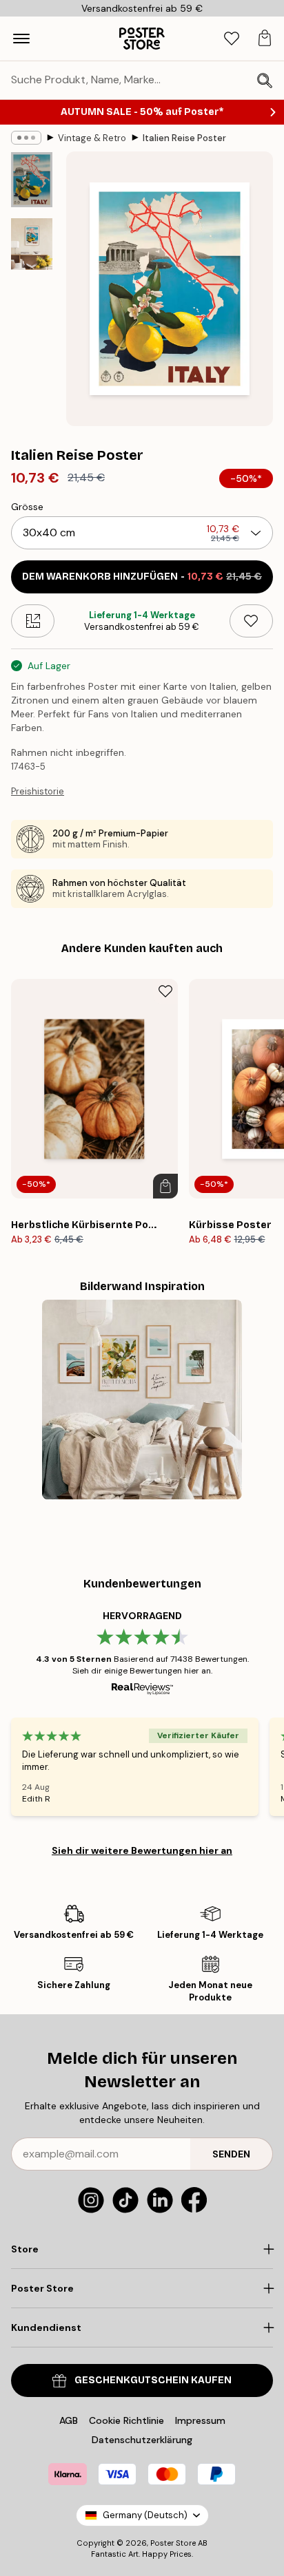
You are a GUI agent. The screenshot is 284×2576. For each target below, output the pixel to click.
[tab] (232, 39)
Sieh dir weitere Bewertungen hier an (142, 1850)
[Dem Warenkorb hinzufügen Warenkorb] (165, 1186)
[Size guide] (33, 621)
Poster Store (173, 2543)
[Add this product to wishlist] (251, 621)
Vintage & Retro (92, 138)
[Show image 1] (32, 180)
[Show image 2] (32, 244)
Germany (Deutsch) (145, 2515)
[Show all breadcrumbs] (26, 138)
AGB (69, 2420)
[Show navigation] (21, 39)
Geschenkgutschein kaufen (153, 2380)
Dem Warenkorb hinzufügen (142, 577)
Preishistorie (38, 791)
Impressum (200, 2420)
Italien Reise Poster (184, 138)
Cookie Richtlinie (126, 2420)
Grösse (27, 507)
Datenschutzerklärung (142, 2440)
